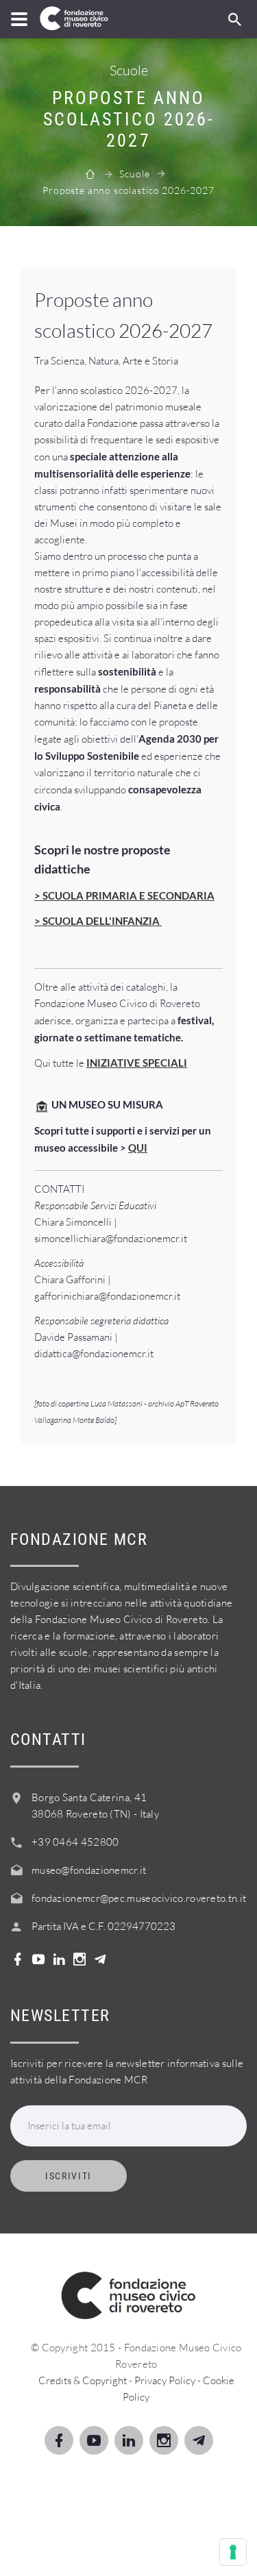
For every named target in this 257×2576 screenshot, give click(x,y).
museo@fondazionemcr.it (89, 1870)
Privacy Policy (165, 2380)
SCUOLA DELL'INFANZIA (102, 921)
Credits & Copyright (83, 2380)
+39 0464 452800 (75, 1842)
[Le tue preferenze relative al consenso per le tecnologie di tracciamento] (233, 2552)
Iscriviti (69, 2176)
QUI (138, 1148)
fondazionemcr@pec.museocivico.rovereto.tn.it (139, 1898)
